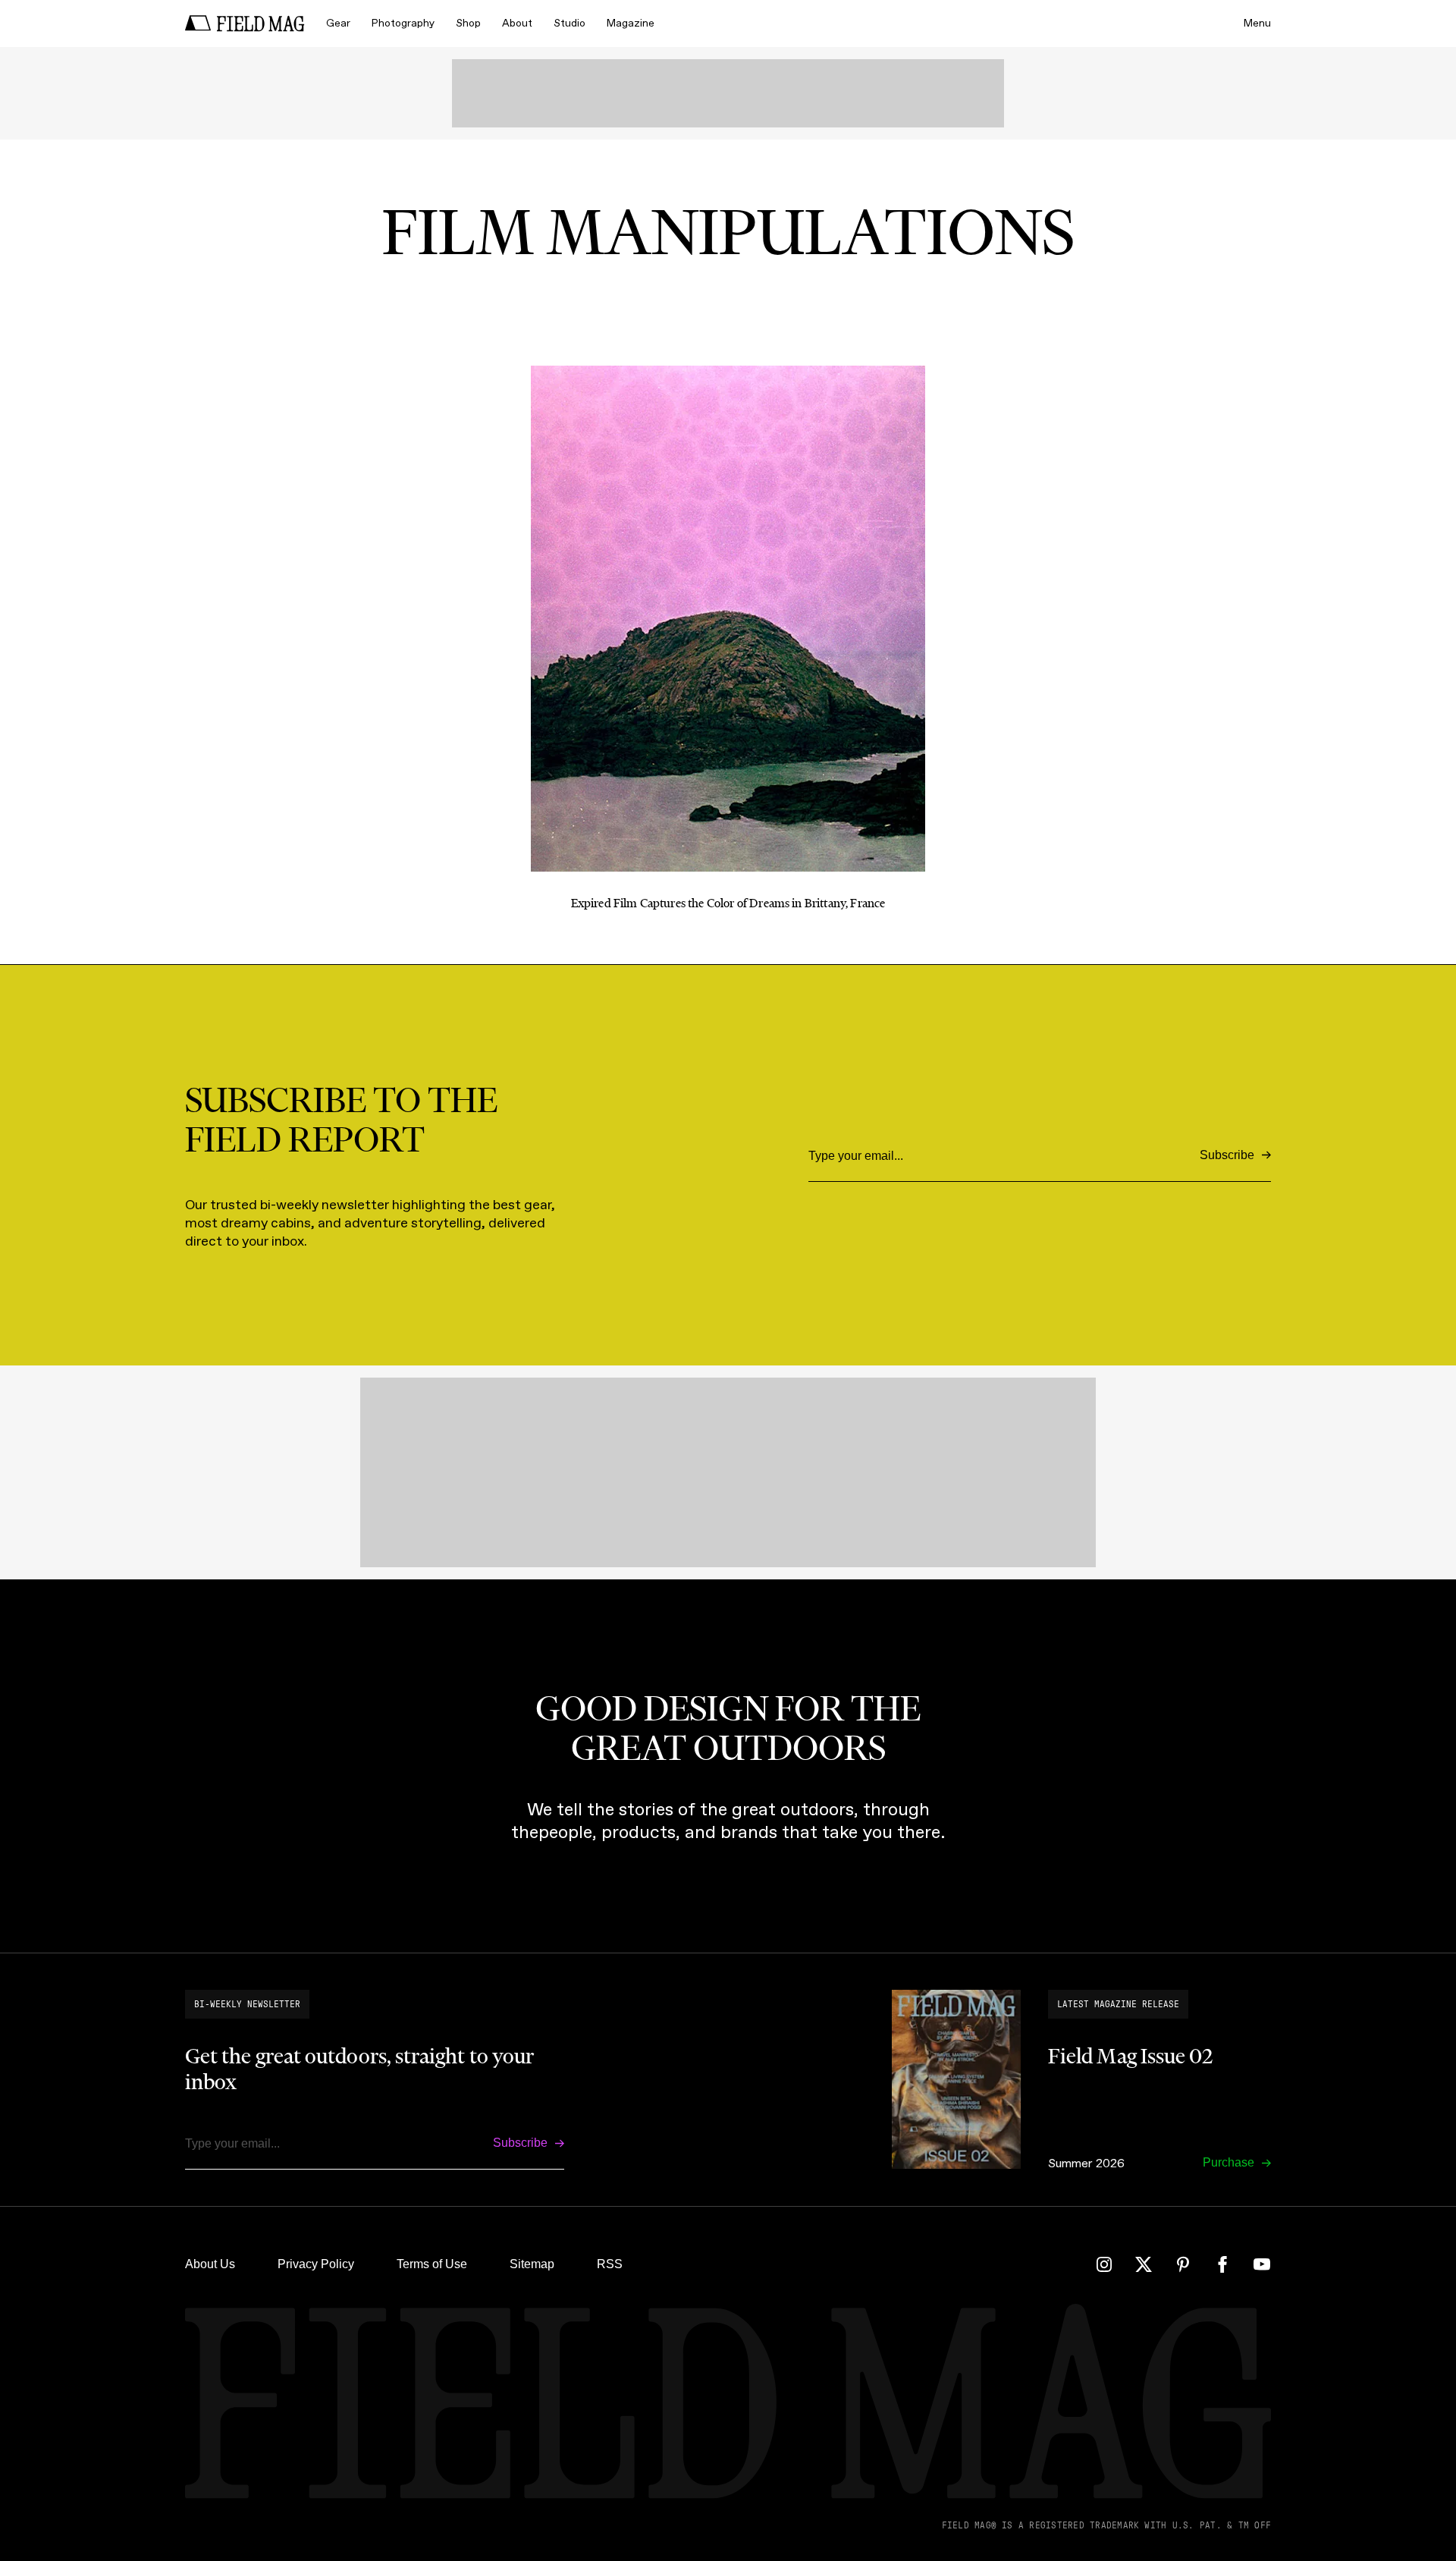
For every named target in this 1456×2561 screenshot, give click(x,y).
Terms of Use (432, 2264)
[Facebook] (1222, 2264)
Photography (403, 23)
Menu (1257, 23)
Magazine (631, 23)
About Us (210, 2264)
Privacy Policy (316, 2264)
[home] (245, 24)
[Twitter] (1144, 2264)
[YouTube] (1262, 2264)
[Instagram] (1104, 2264)
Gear (338, 23)
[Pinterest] (1183, 2264)
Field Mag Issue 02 (1130, 2056)
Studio (570, 23)
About (517, 23)
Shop (468, 23)
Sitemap (532, 2264)
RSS (610, 2264)
